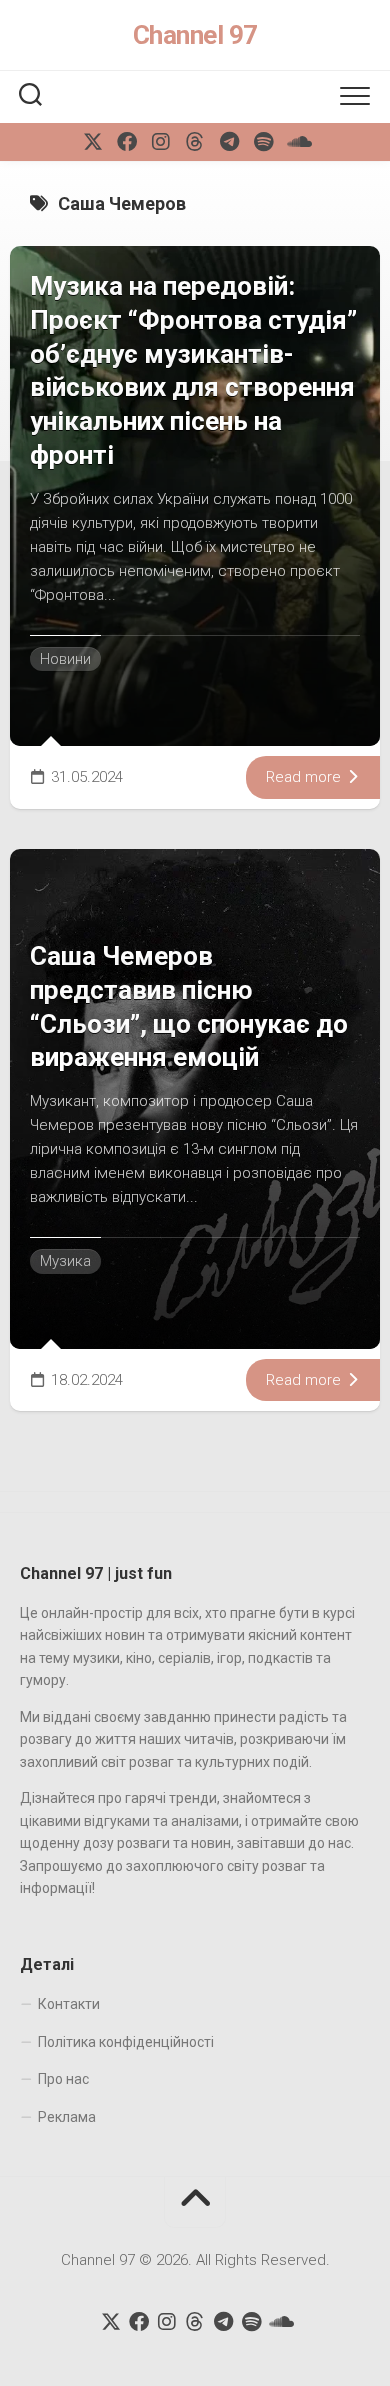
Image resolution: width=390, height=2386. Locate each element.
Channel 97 (195, 35)
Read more (305, 777)
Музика (65, 1261)
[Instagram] (161, 142)
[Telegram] (229, 142)
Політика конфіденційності (126, 2042)
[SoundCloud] (297, 142)
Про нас (63, 2079)
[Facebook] (127, 142)
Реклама (67, 2117)
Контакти (69, 2004)
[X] (93, 142)
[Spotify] (263, 142)
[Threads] (195, 142)
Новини (65, 659)
